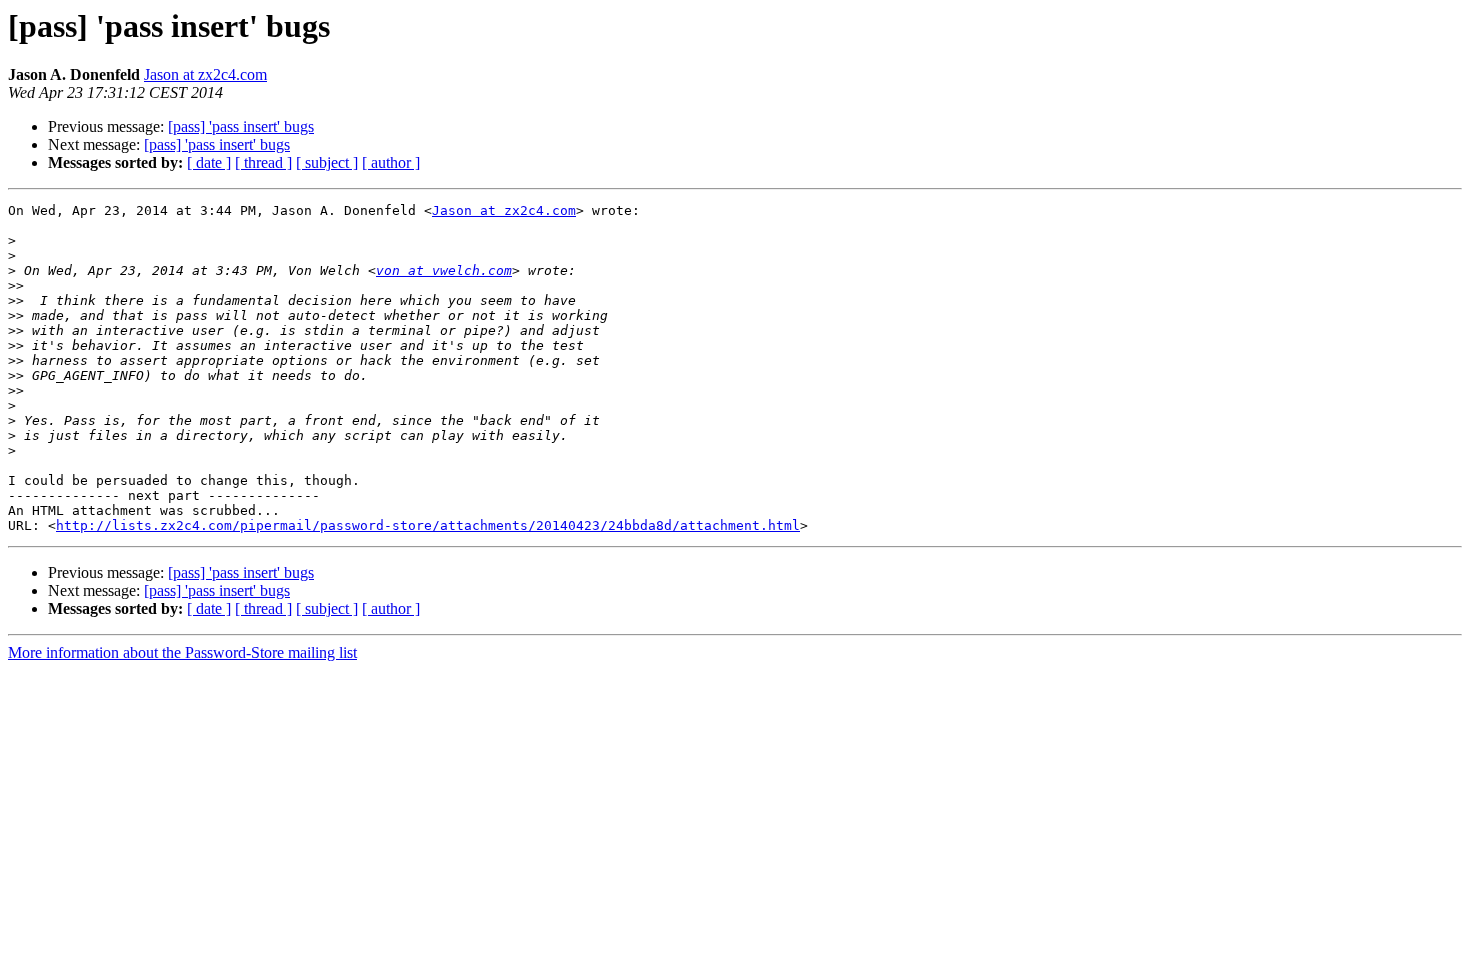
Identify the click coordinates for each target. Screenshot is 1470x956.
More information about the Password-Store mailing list (182, 652)
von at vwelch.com (444, 270)
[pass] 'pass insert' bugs (241, 126)
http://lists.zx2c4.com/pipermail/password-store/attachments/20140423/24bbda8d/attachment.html (428, 525)
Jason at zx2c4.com (205, 74)
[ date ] (209, 162)
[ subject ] (327, 162)
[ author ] (391, 162)
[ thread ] (263, 162)
